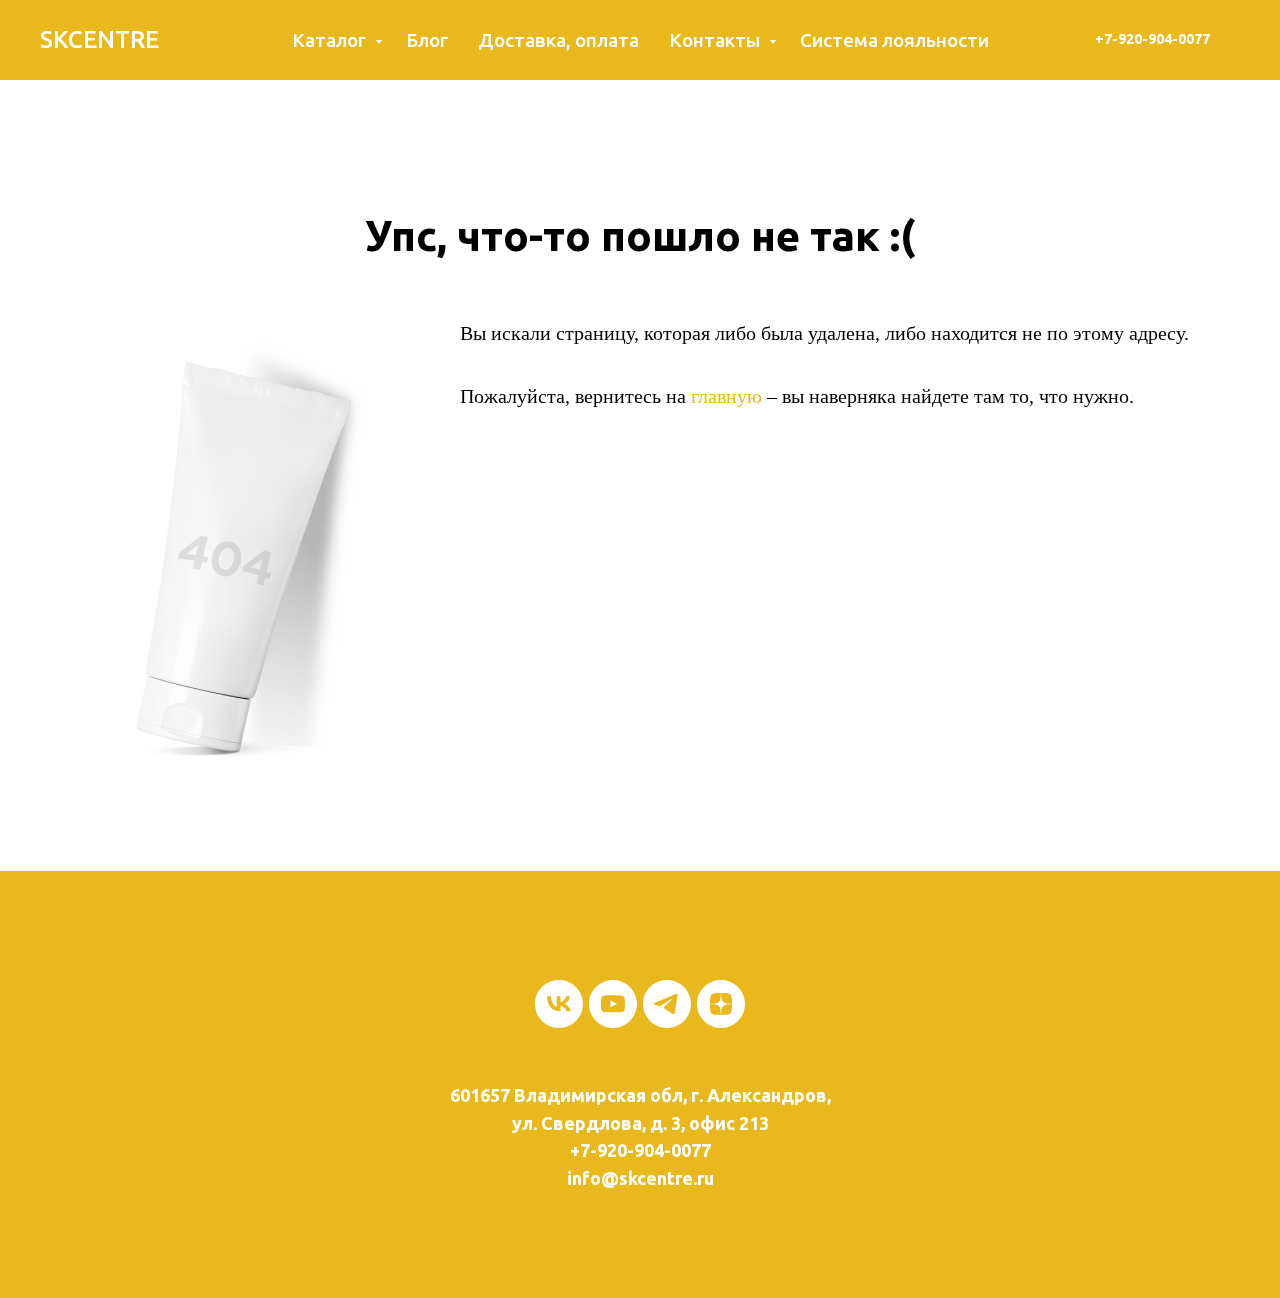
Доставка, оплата (558, 40)
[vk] (559, 1004)
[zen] (721, 1004)
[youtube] (613, 1004)
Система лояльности (894, 40)
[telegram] (667, 1004)
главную (726, 396)
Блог (427, 40)
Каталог (331, 40)
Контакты (716, 40)
